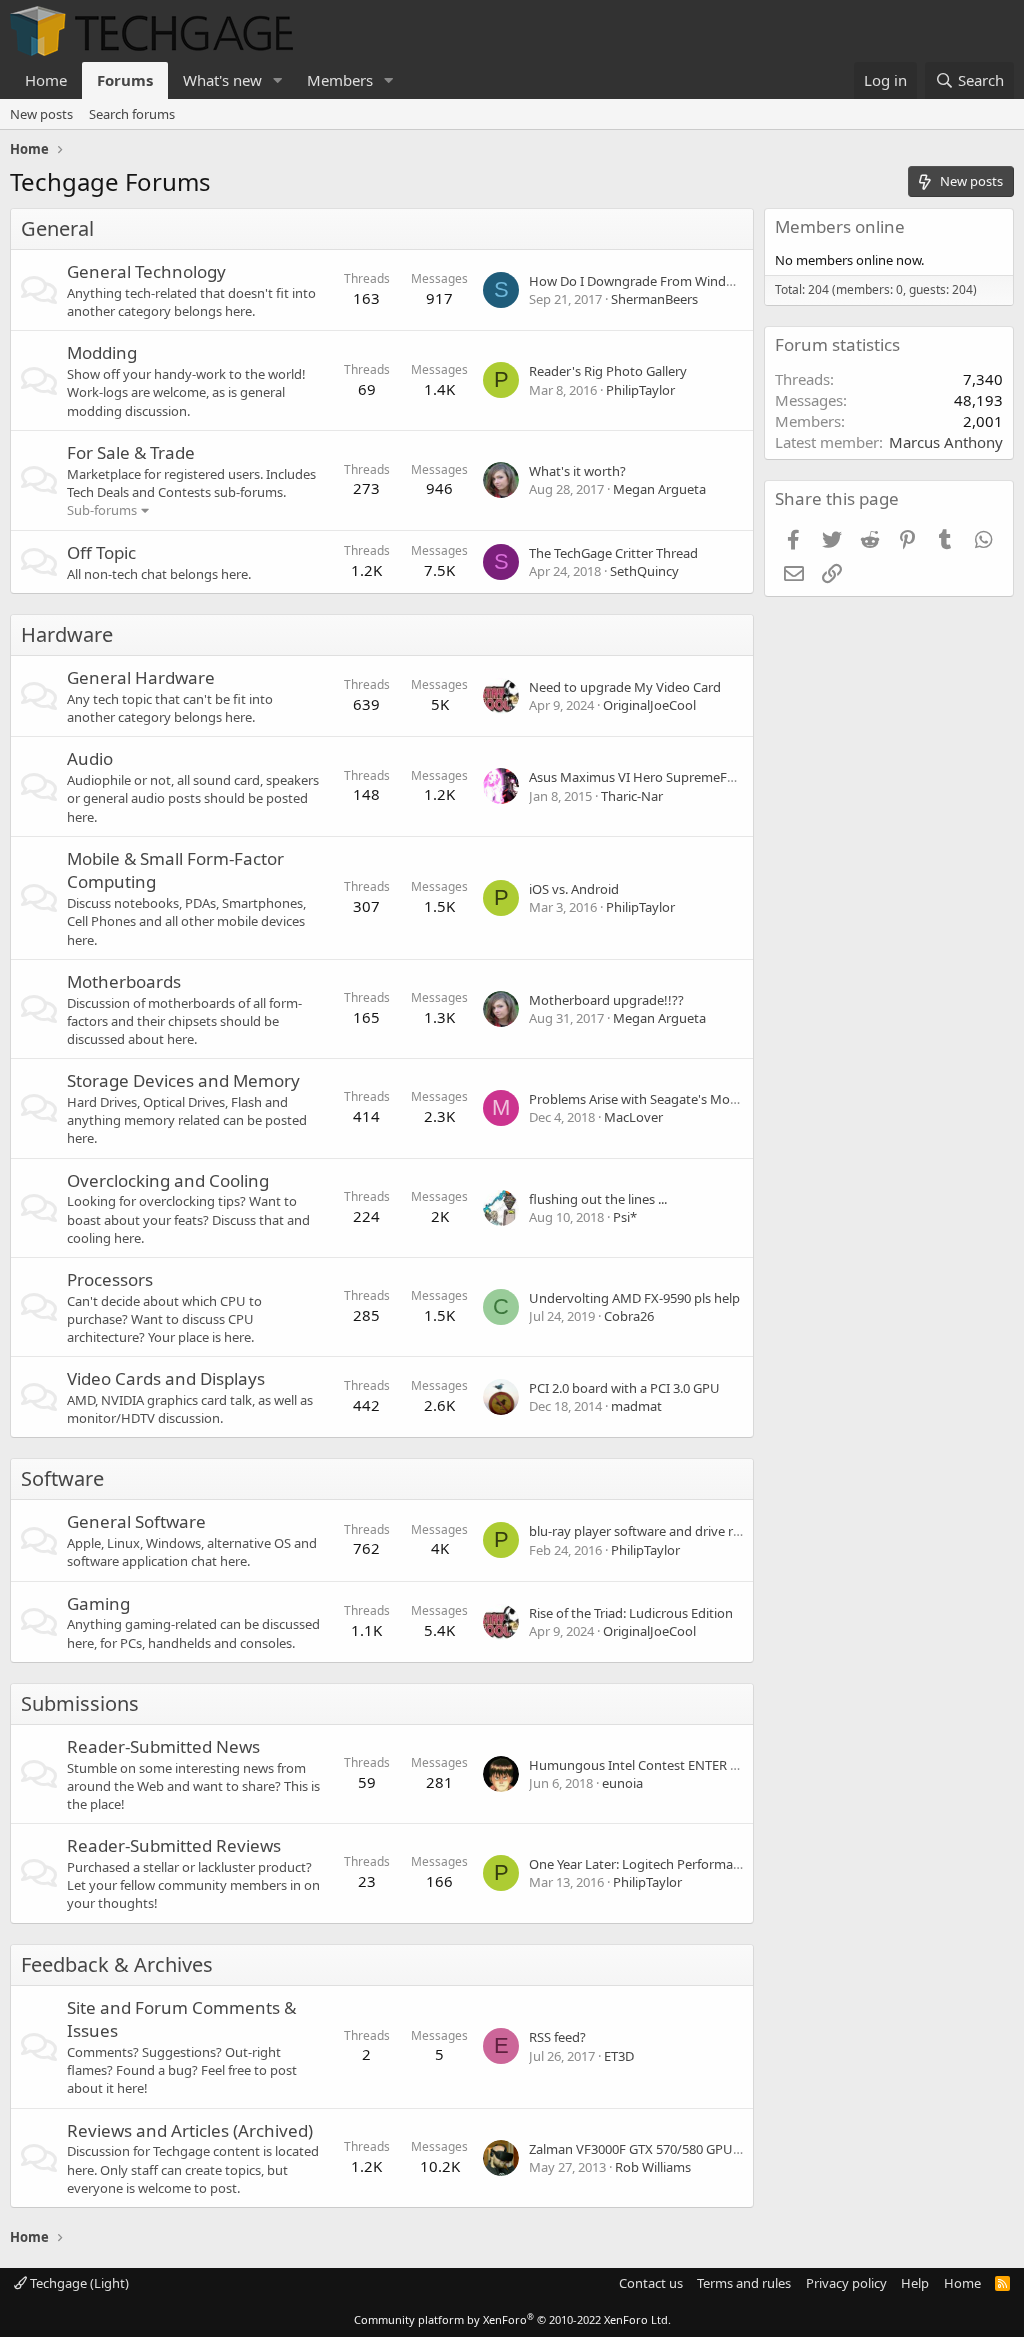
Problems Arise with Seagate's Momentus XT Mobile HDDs (702, 1099)
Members (340, 80)
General (57, 228)
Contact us (651, 2283)
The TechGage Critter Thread (613, 553)
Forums (125, 80)
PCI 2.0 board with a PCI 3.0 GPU (624, 1388)
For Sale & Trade (131, 452)
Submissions (80, 1703)
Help (915, 2283)
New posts (41, 114)
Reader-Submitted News (163, 1746)
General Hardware (141, 677)
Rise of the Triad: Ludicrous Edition (631, 1613)
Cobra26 (629, 1316)
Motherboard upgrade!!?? (606, 1000)
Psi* (625, 1217)
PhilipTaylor (640, 390)
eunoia (622, 1783)
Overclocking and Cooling (168, 1180)
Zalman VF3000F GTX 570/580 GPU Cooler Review (674, 2149)
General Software (136, 1521)
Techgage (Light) (78, 2283)
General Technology (146, 271)
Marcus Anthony (946, 442)
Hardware (67, 634)
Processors (110, 1279)
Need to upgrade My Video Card (625, 687)
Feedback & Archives (117, 1964)
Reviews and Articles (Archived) (190, 2130)
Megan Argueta (659, 489)
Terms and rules (744, 2283)
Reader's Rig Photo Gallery (608, 371)
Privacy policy (846, 2283)
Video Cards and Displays (166, 1378)
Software (62, 1478)
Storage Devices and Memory (183, 1080)
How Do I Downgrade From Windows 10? (651, 281)
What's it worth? (577, 471)
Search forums (132, 114)
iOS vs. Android (574, 889)
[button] (278, 80)
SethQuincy (644, 571)
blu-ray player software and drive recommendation (680, 1531)
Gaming (98, 1603)
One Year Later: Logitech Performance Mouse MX (675, 1864)
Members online (840, 226)
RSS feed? (557, 2037)
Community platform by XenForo (512, 2319)
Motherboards (124, 981)
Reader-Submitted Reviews (174, 1845)
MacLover (633, 1117)
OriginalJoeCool (649, 705)
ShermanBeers (654, 299)
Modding (102, 352)
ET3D (619, 2056)
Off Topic (101, 552)
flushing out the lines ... (598, 1199)
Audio (90, 758)
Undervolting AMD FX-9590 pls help (634, 1298)
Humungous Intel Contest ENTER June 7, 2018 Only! (682, 1765)
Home (46, 80)
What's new (222, 80)
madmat (636, 1406)
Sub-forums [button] (102, 510)
